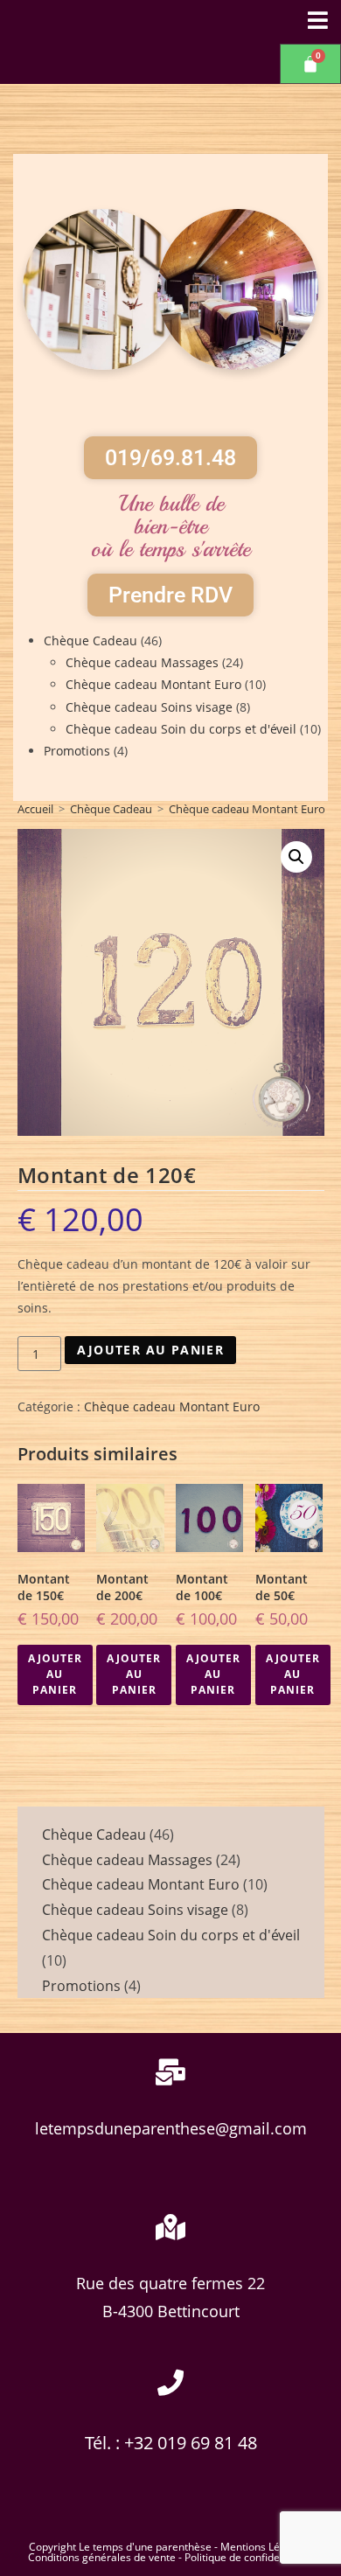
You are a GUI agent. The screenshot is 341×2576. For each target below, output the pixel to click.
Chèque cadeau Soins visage (149, 707)
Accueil (35, 809)
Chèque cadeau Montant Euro (153, 684)
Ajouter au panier (151, 1350)
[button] (296, 857)
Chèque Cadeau (90, 641)
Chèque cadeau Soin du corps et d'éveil (181, 729)
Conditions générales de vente (102, 2557)
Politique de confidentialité (249, 2557)
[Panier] (310, 64)
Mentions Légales (263, 2547)
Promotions (77, 751)
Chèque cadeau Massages (142, 662)
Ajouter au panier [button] (55, 1674)
